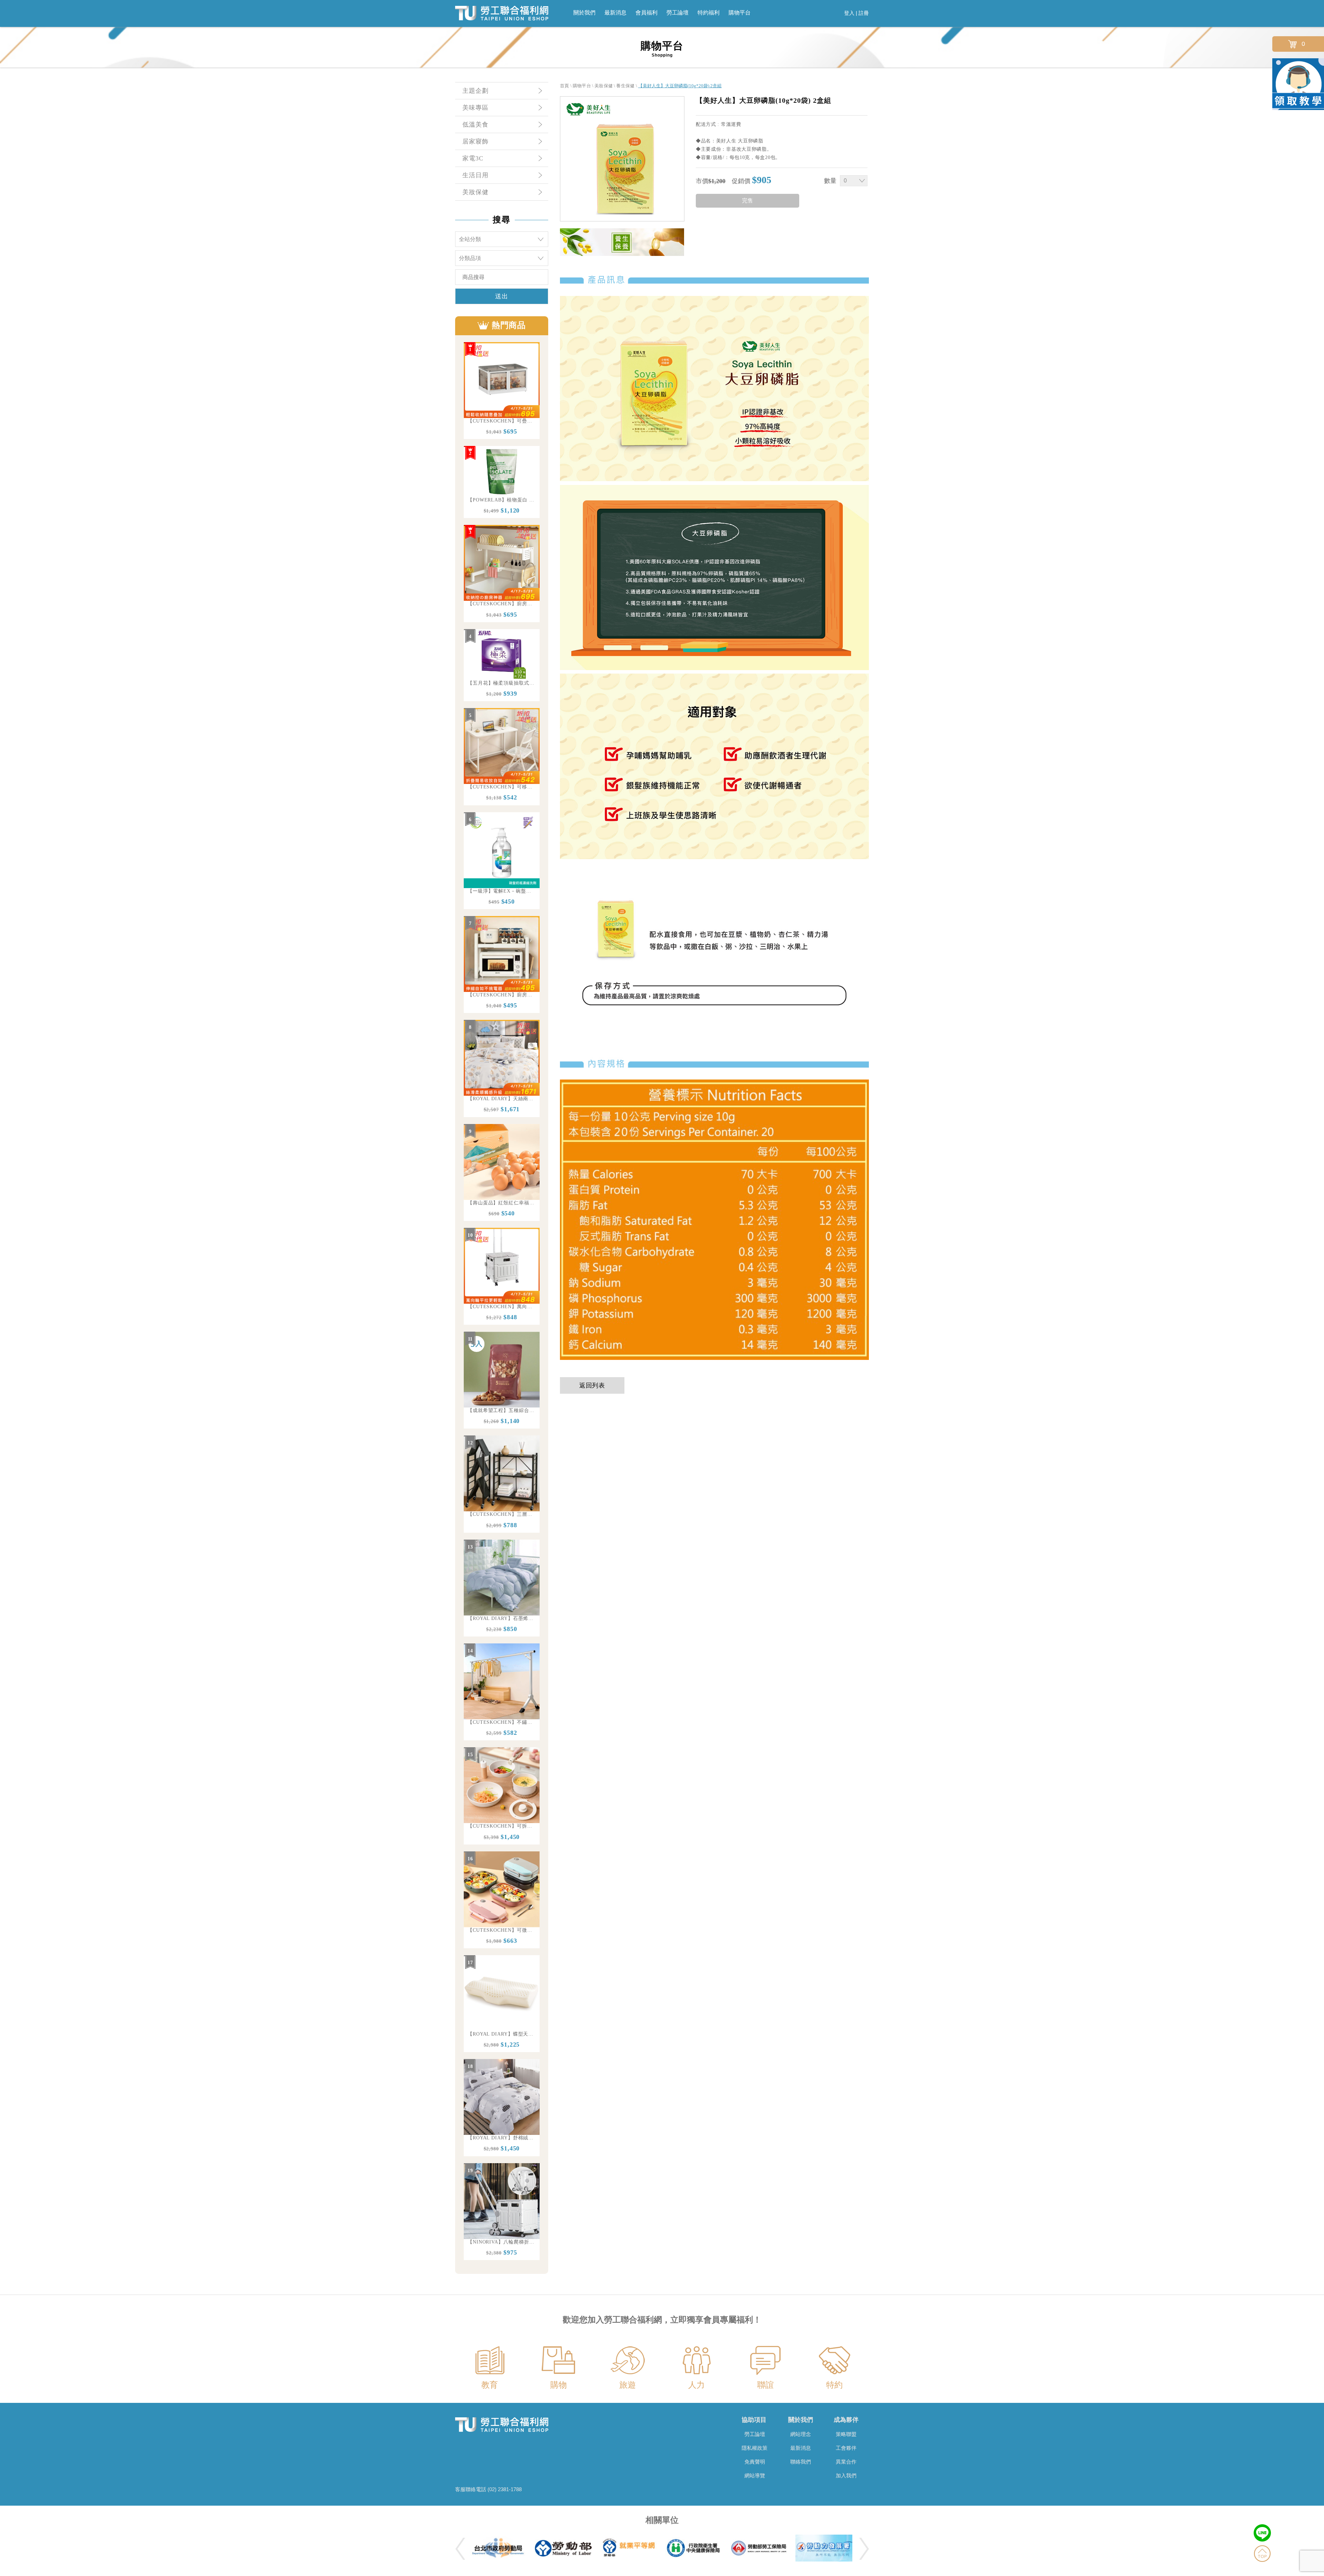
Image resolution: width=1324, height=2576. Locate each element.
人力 (696, 2385)
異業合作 (846, 2462)
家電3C (473, 158)
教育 (490, 2385)
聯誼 (765, 2385)
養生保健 (625, 86)
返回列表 (592, 1385)
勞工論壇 (678, 13)
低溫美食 (475, 125)
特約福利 (709, 13)
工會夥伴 (846, 2448)
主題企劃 (475, 91)
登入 (849, 13)
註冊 (864, 13)
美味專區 (475, 108)
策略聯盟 (846, 2434)
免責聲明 (755, 2462)
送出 (502, 296)
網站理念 (801, 2434)
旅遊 (628, 2385)
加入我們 (846, 2475)
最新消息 (615, 13)
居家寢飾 (475, 141)
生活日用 (475, 175)
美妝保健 (475, 192)
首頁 (565, 86)
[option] (502, 391)
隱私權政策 (755, 2448)
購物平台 (740, 13)
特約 (834, 2385)
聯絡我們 (801, 2462)
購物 (559, 2385)
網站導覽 (755, 2475)
